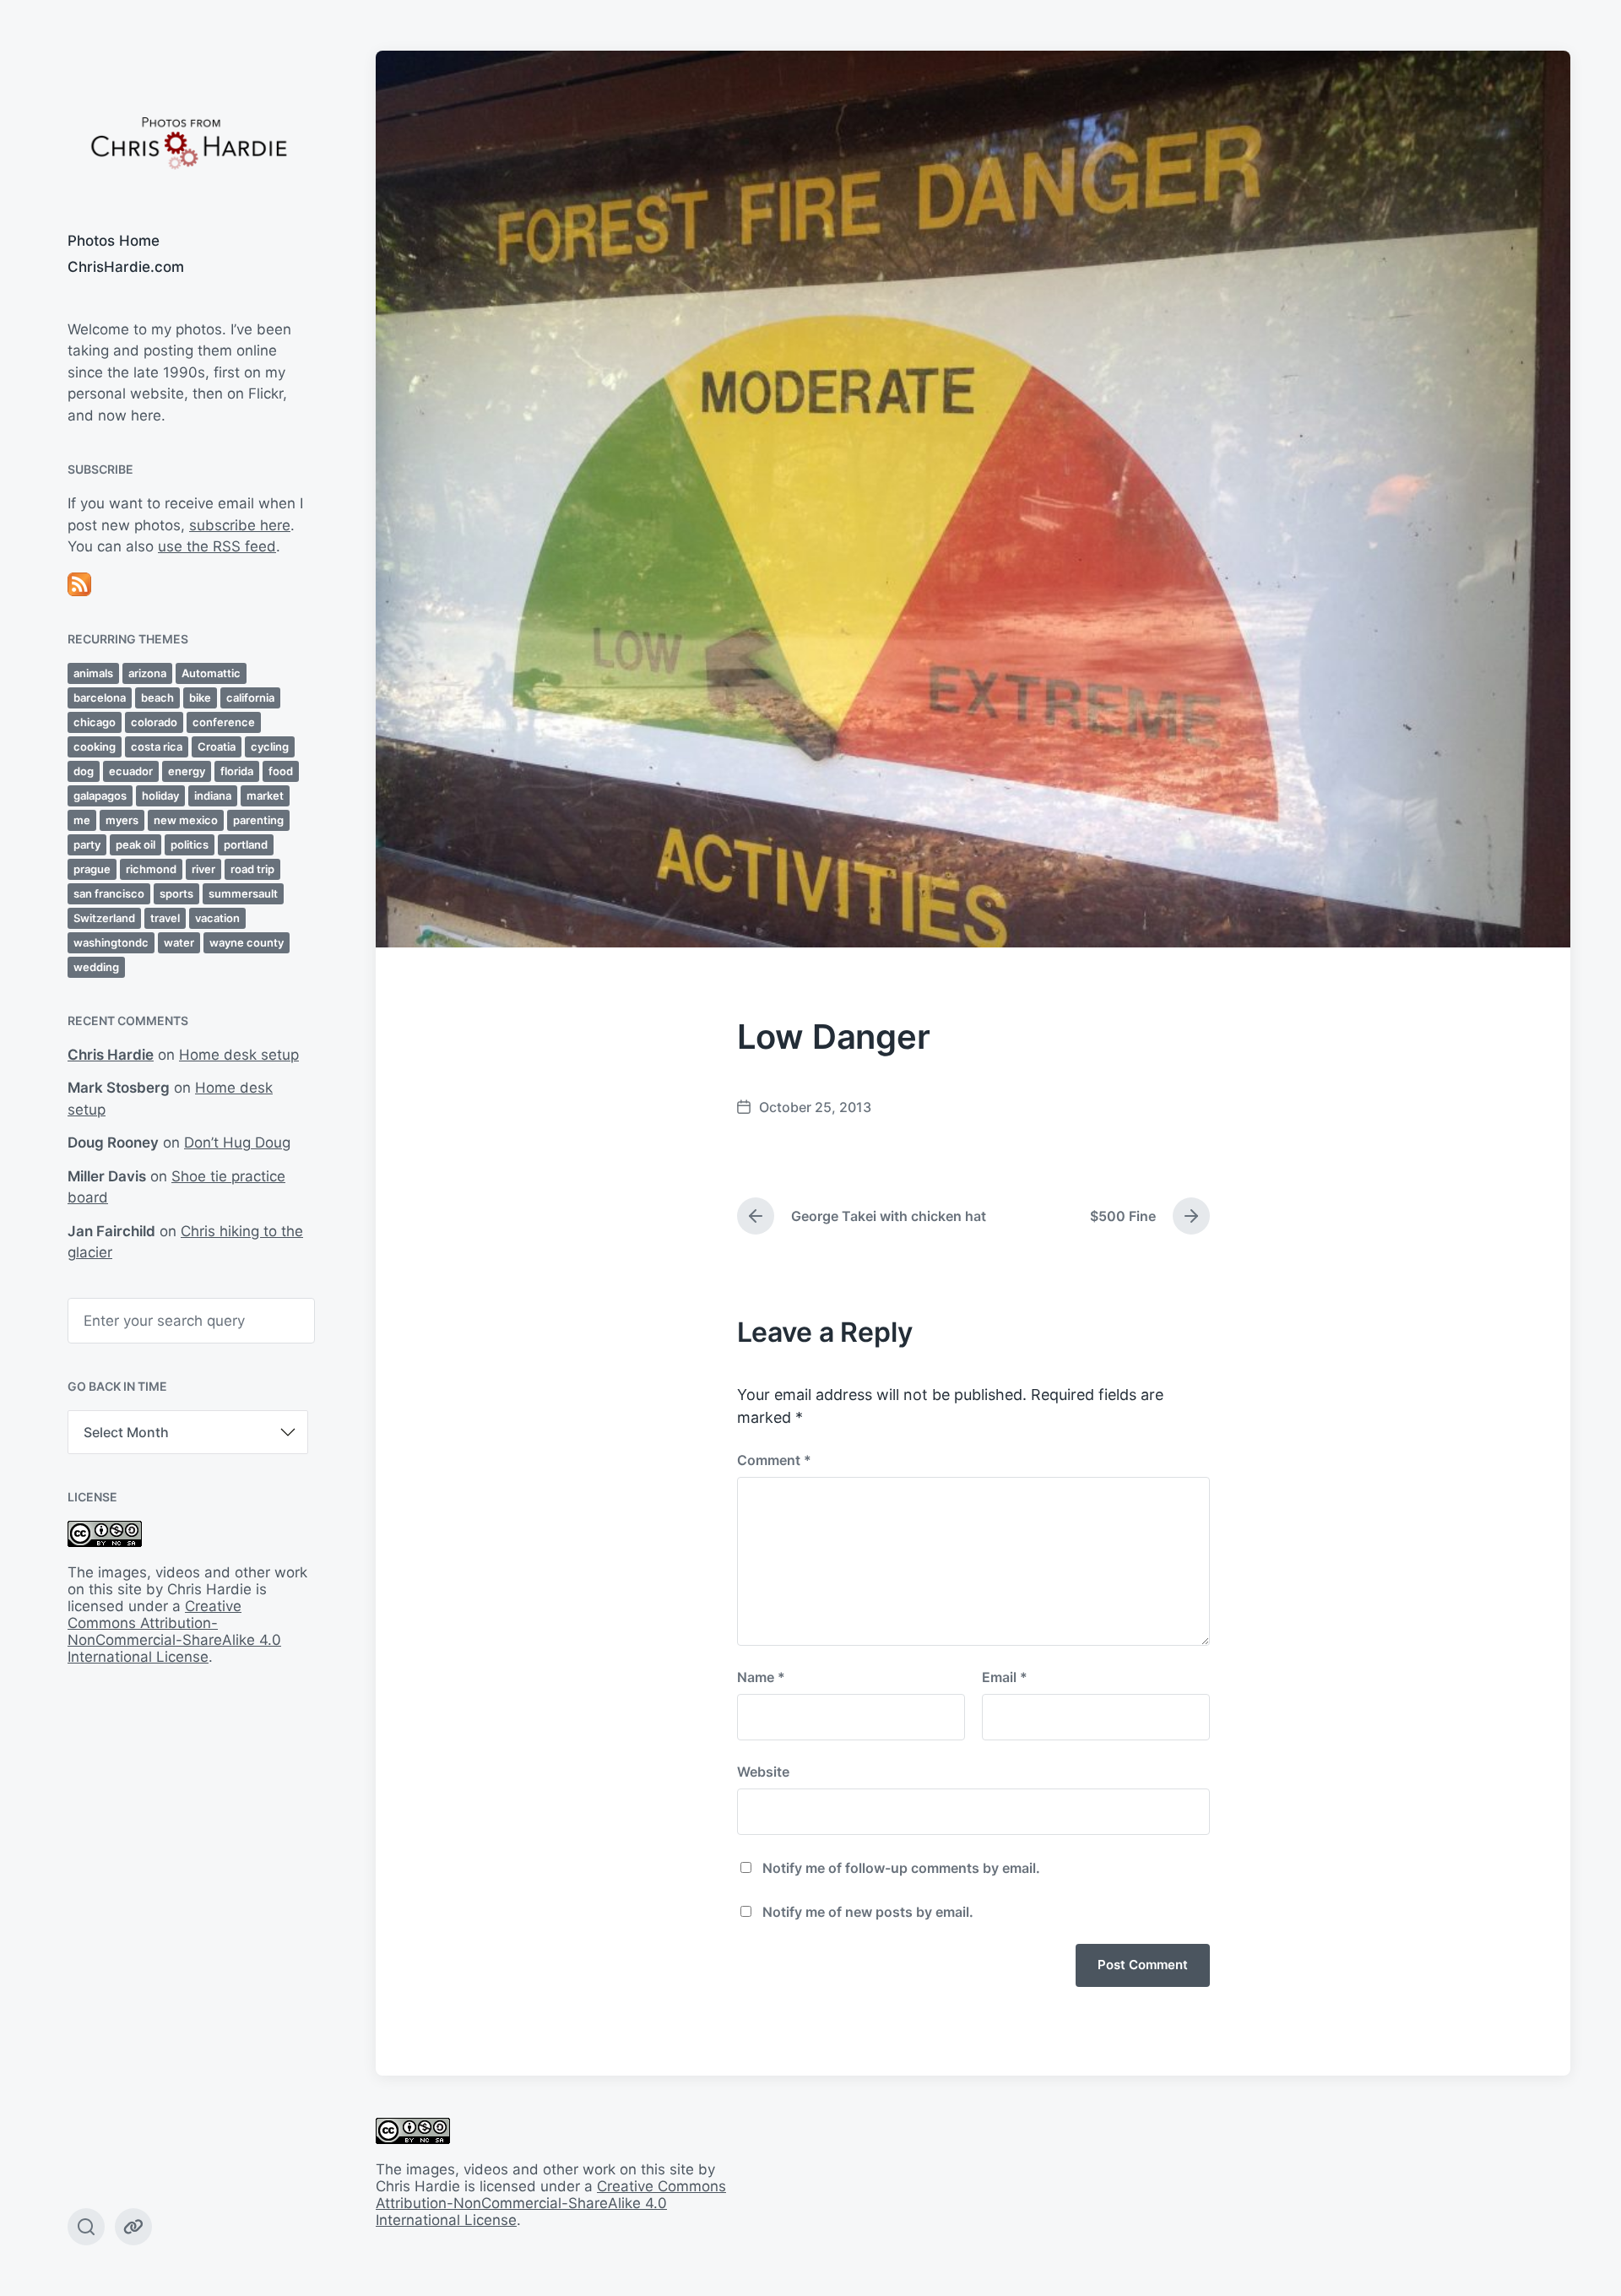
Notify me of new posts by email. (868, 1912)
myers (122, 820)
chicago (95, 722)
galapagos (100, 795)
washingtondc (111, 942)
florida (237, 771)
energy (187, 771)
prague (92, 869)
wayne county (247, 942)
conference (224, 722)
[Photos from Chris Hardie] (188, 141)
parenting (258, 820)
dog (84, 771)
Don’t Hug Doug (237, 1143)
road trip (252, 869)
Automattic (211, 673)
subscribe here (240, 525)
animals (93, 673)
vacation (217, 918)
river (203, 869)
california (250, 697)
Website (763, 1772)
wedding (96, 967)
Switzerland (104, 918)
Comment (774, 1460)
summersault (243, 893)
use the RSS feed (217, 546)
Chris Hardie (111, 1055)
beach (157, 697)
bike (200, 697)
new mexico (186, 820)
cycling (270, 746)
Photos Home (114, 241)
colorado (154, 722)
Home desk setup (239, 1055)
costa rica (157, 746)
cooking (95, 746)
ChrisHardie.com (126, 267)
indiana (213, 795)
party (87, 844)
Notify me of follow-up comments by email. (901, 1868)
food (281, 771)
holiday (160, 795)
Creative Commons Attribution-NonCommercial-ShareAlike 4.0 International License (174, 1631)
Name (761, 1677)
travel (165, 918)
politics (190, 844)
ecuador (131, 771)
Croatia (217, 746)
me (82, 820)
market (265, 795)
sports (176, 893)
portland (246, 844)
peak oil (136, 844)
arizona (147, 673)
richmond (151, 869)
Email (1005, 1677)
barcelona (100, 697)
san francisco (109, 893)
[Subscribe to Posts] (188, 584)
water (179, 942)
